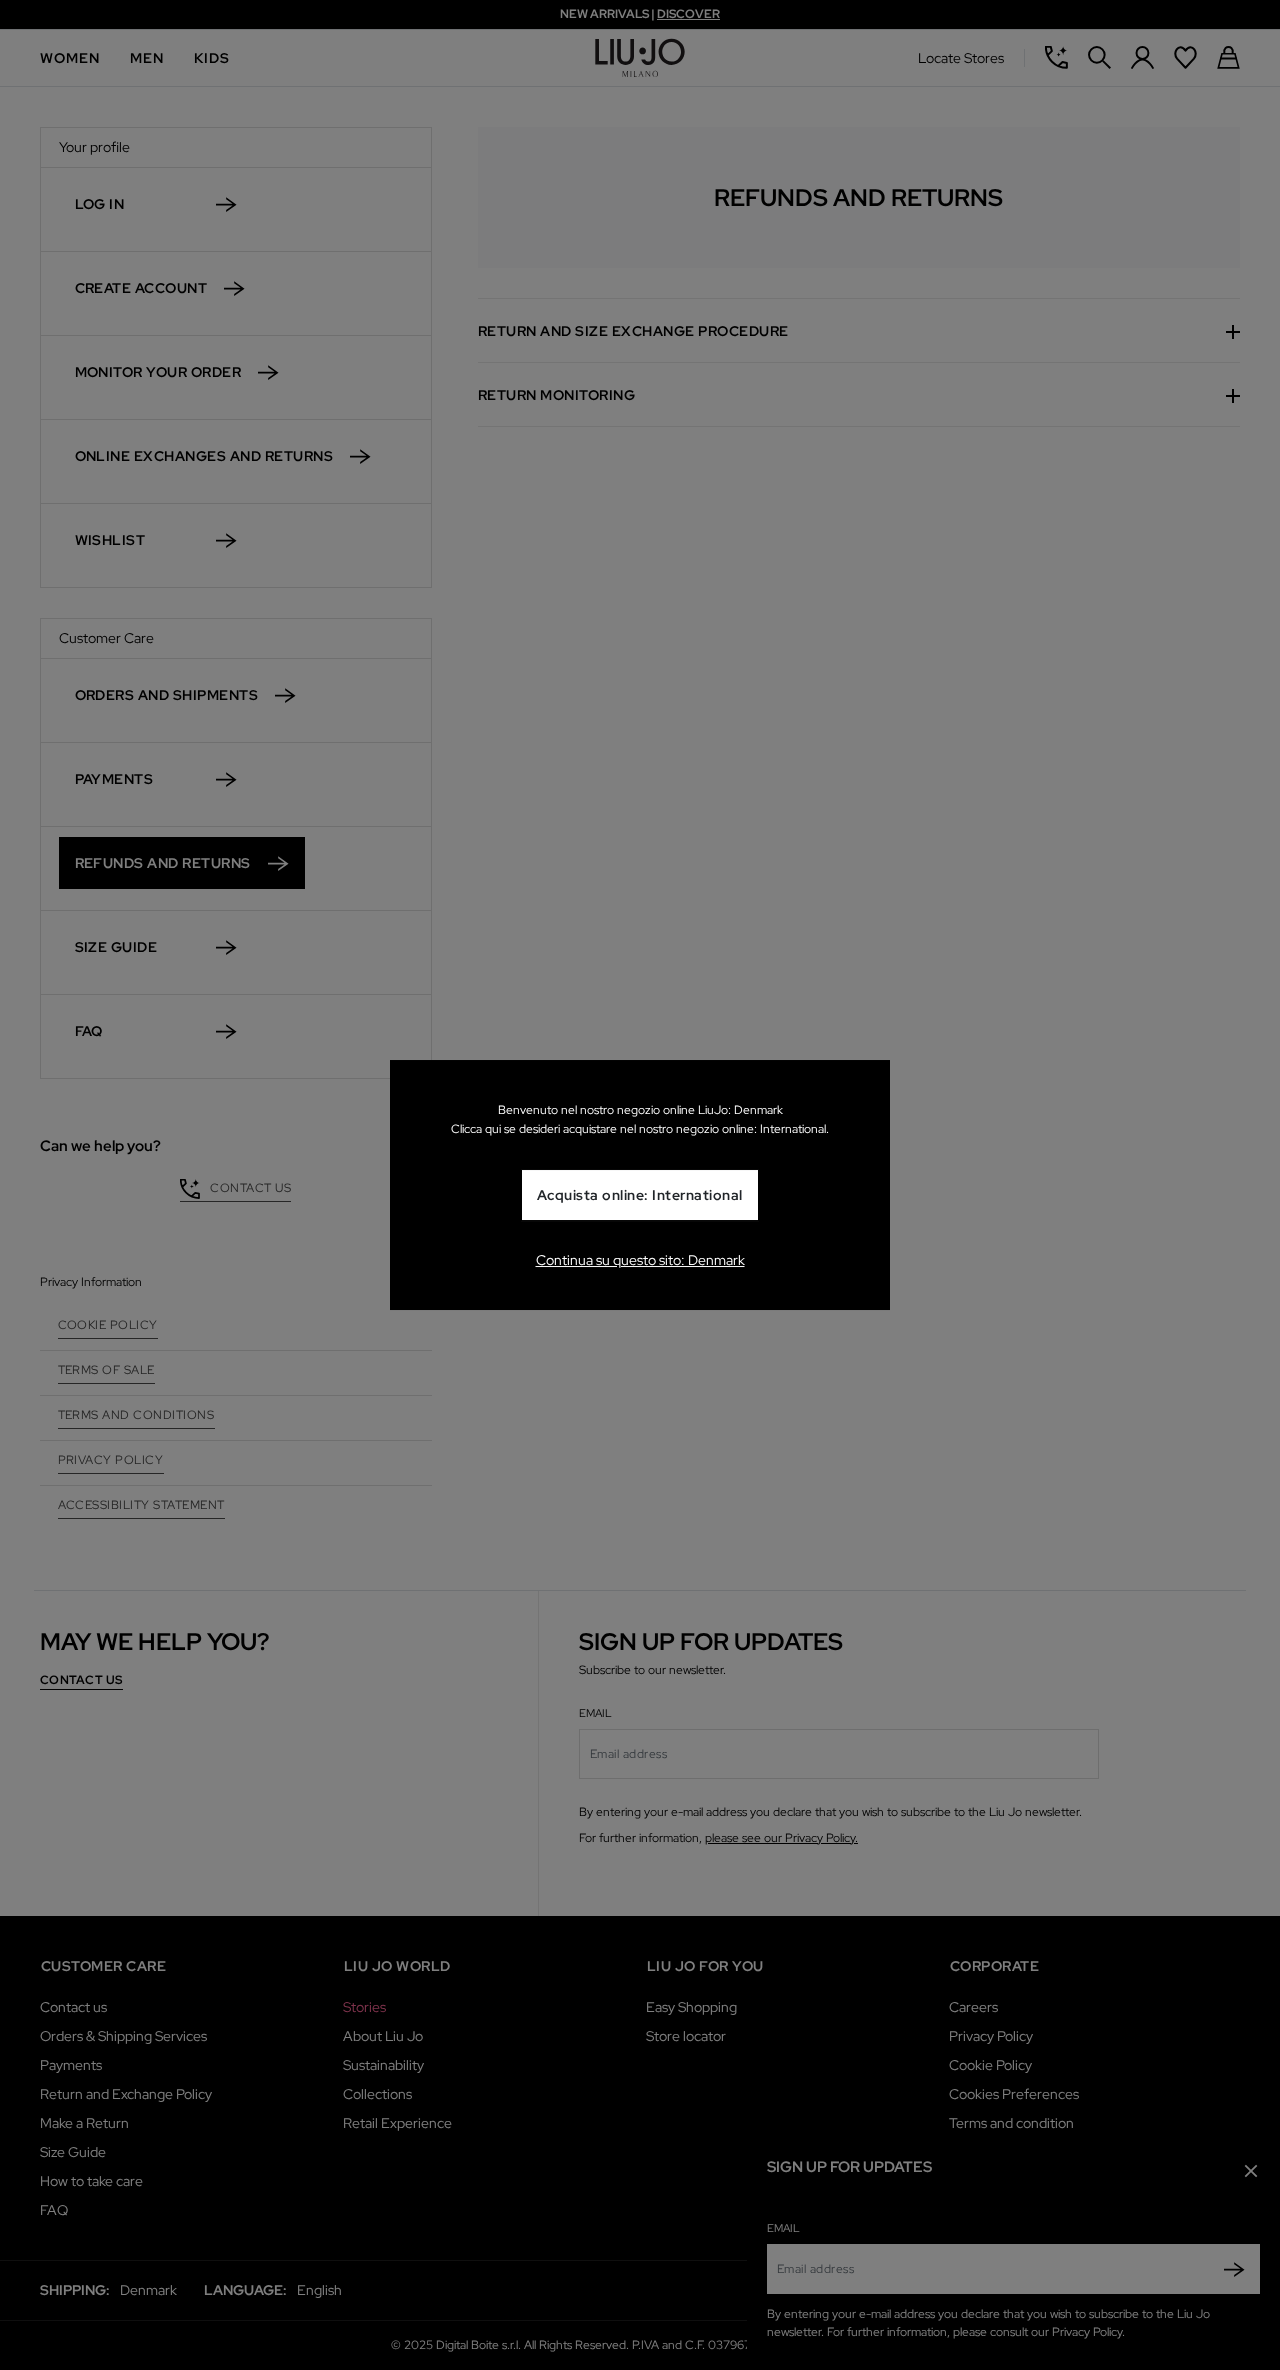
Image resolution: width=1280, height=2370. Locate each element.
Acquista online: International (640, 1195)
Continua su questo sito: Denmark (640, 1260)
